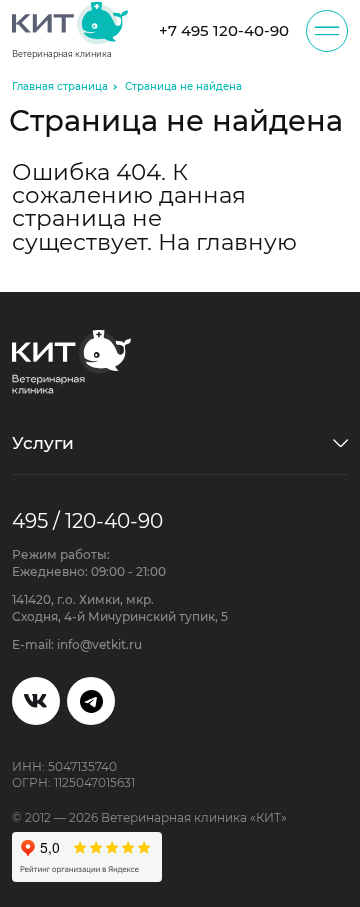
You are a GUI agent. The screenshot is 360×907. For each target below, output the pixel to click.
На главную (227, 242)
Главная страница (60, 86)
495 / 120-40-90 (87, 520)
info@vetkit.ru (99, 644)
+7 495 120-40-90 (224, 30)
